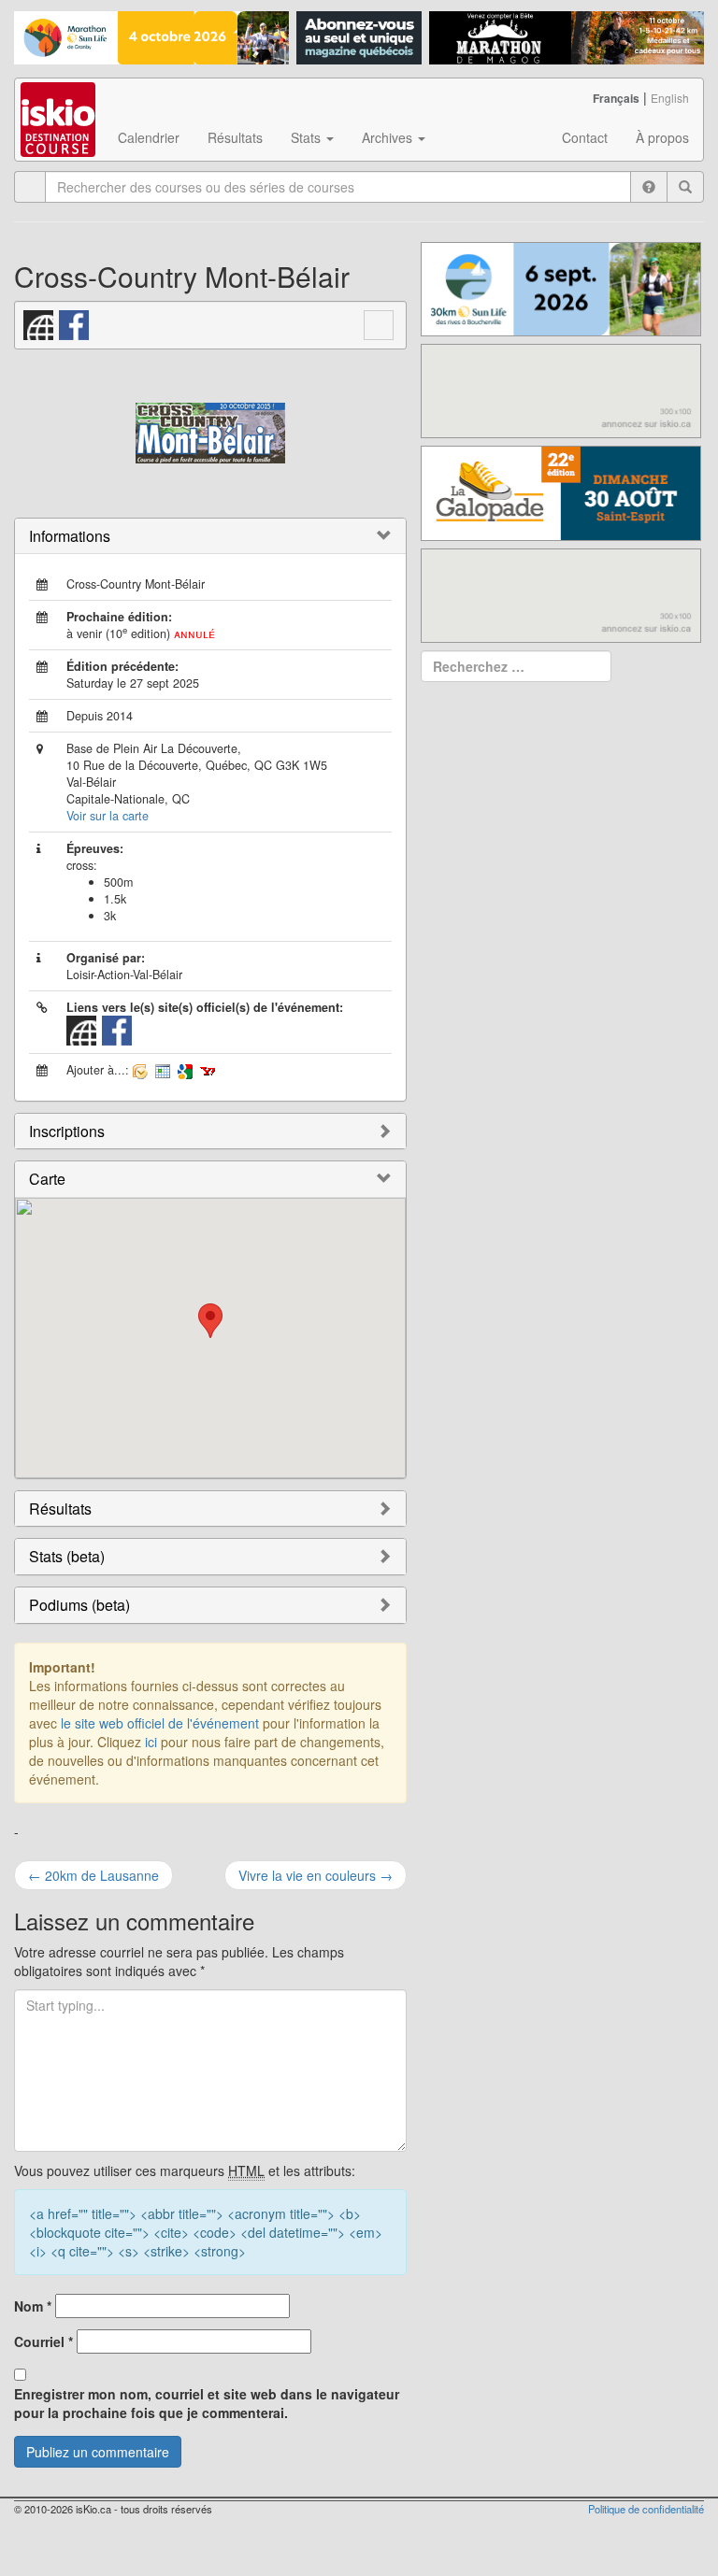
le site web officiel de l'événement (160, 1723)
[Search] (685, 187)
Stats (308, 137)
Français (616, 98)
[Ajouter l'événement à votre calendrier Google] (185, 1070)
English (670, 98)
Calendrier (149, 137)
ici (151, 1742)
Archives (389, 137)
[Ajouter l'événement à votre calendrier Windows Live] (163, 1070)
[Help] (649, 187)
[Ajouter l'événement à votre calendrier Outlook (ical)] (140, 1070)
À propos (662, 137)
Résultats (235, 137)
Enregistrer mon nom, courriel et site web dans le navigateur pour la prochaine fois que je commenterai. (207, 2403)
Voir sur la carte (108, 816)
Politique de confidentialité (646, 2509)
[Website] (39, 322)
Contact (585, 137)
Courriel (43, 2341)
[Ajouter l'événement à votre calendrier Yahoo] (208, 1070)
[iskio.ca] (59, 102)
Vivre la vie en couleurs (316, 1875)
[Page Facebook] (75, 322)
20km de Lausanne (93, 1875)
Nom (33, 2306)
